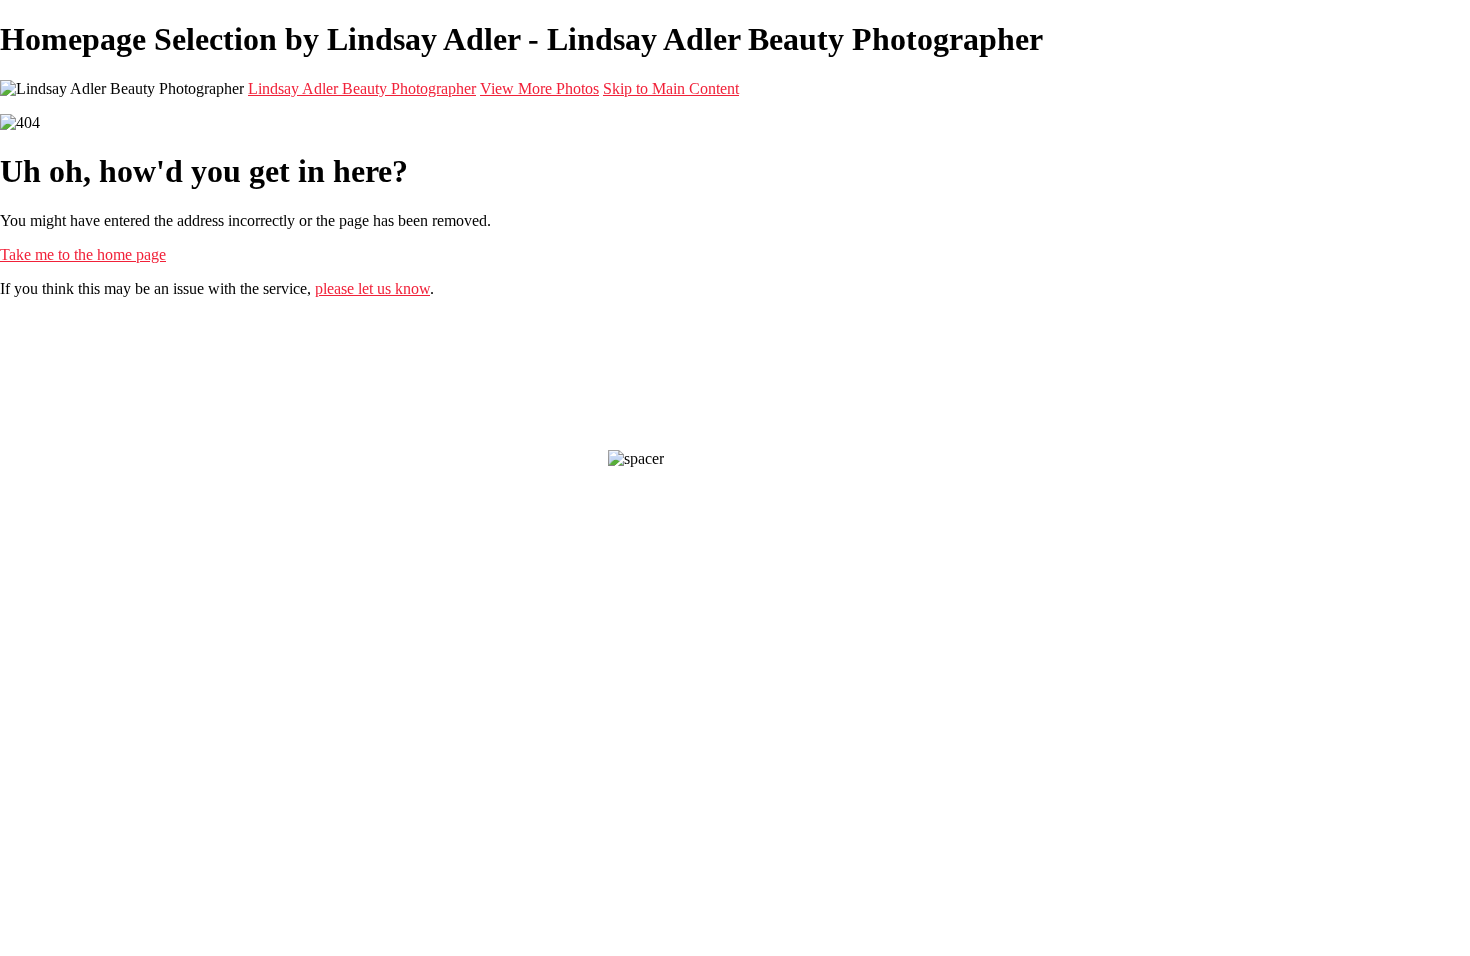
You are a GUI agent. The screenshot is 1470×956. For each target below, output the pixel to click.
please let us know (372, 288)
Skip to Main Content (671, 88)
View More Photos (539, 88)
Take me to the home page (83, 254)
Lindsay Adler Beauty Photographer (362, 88)
